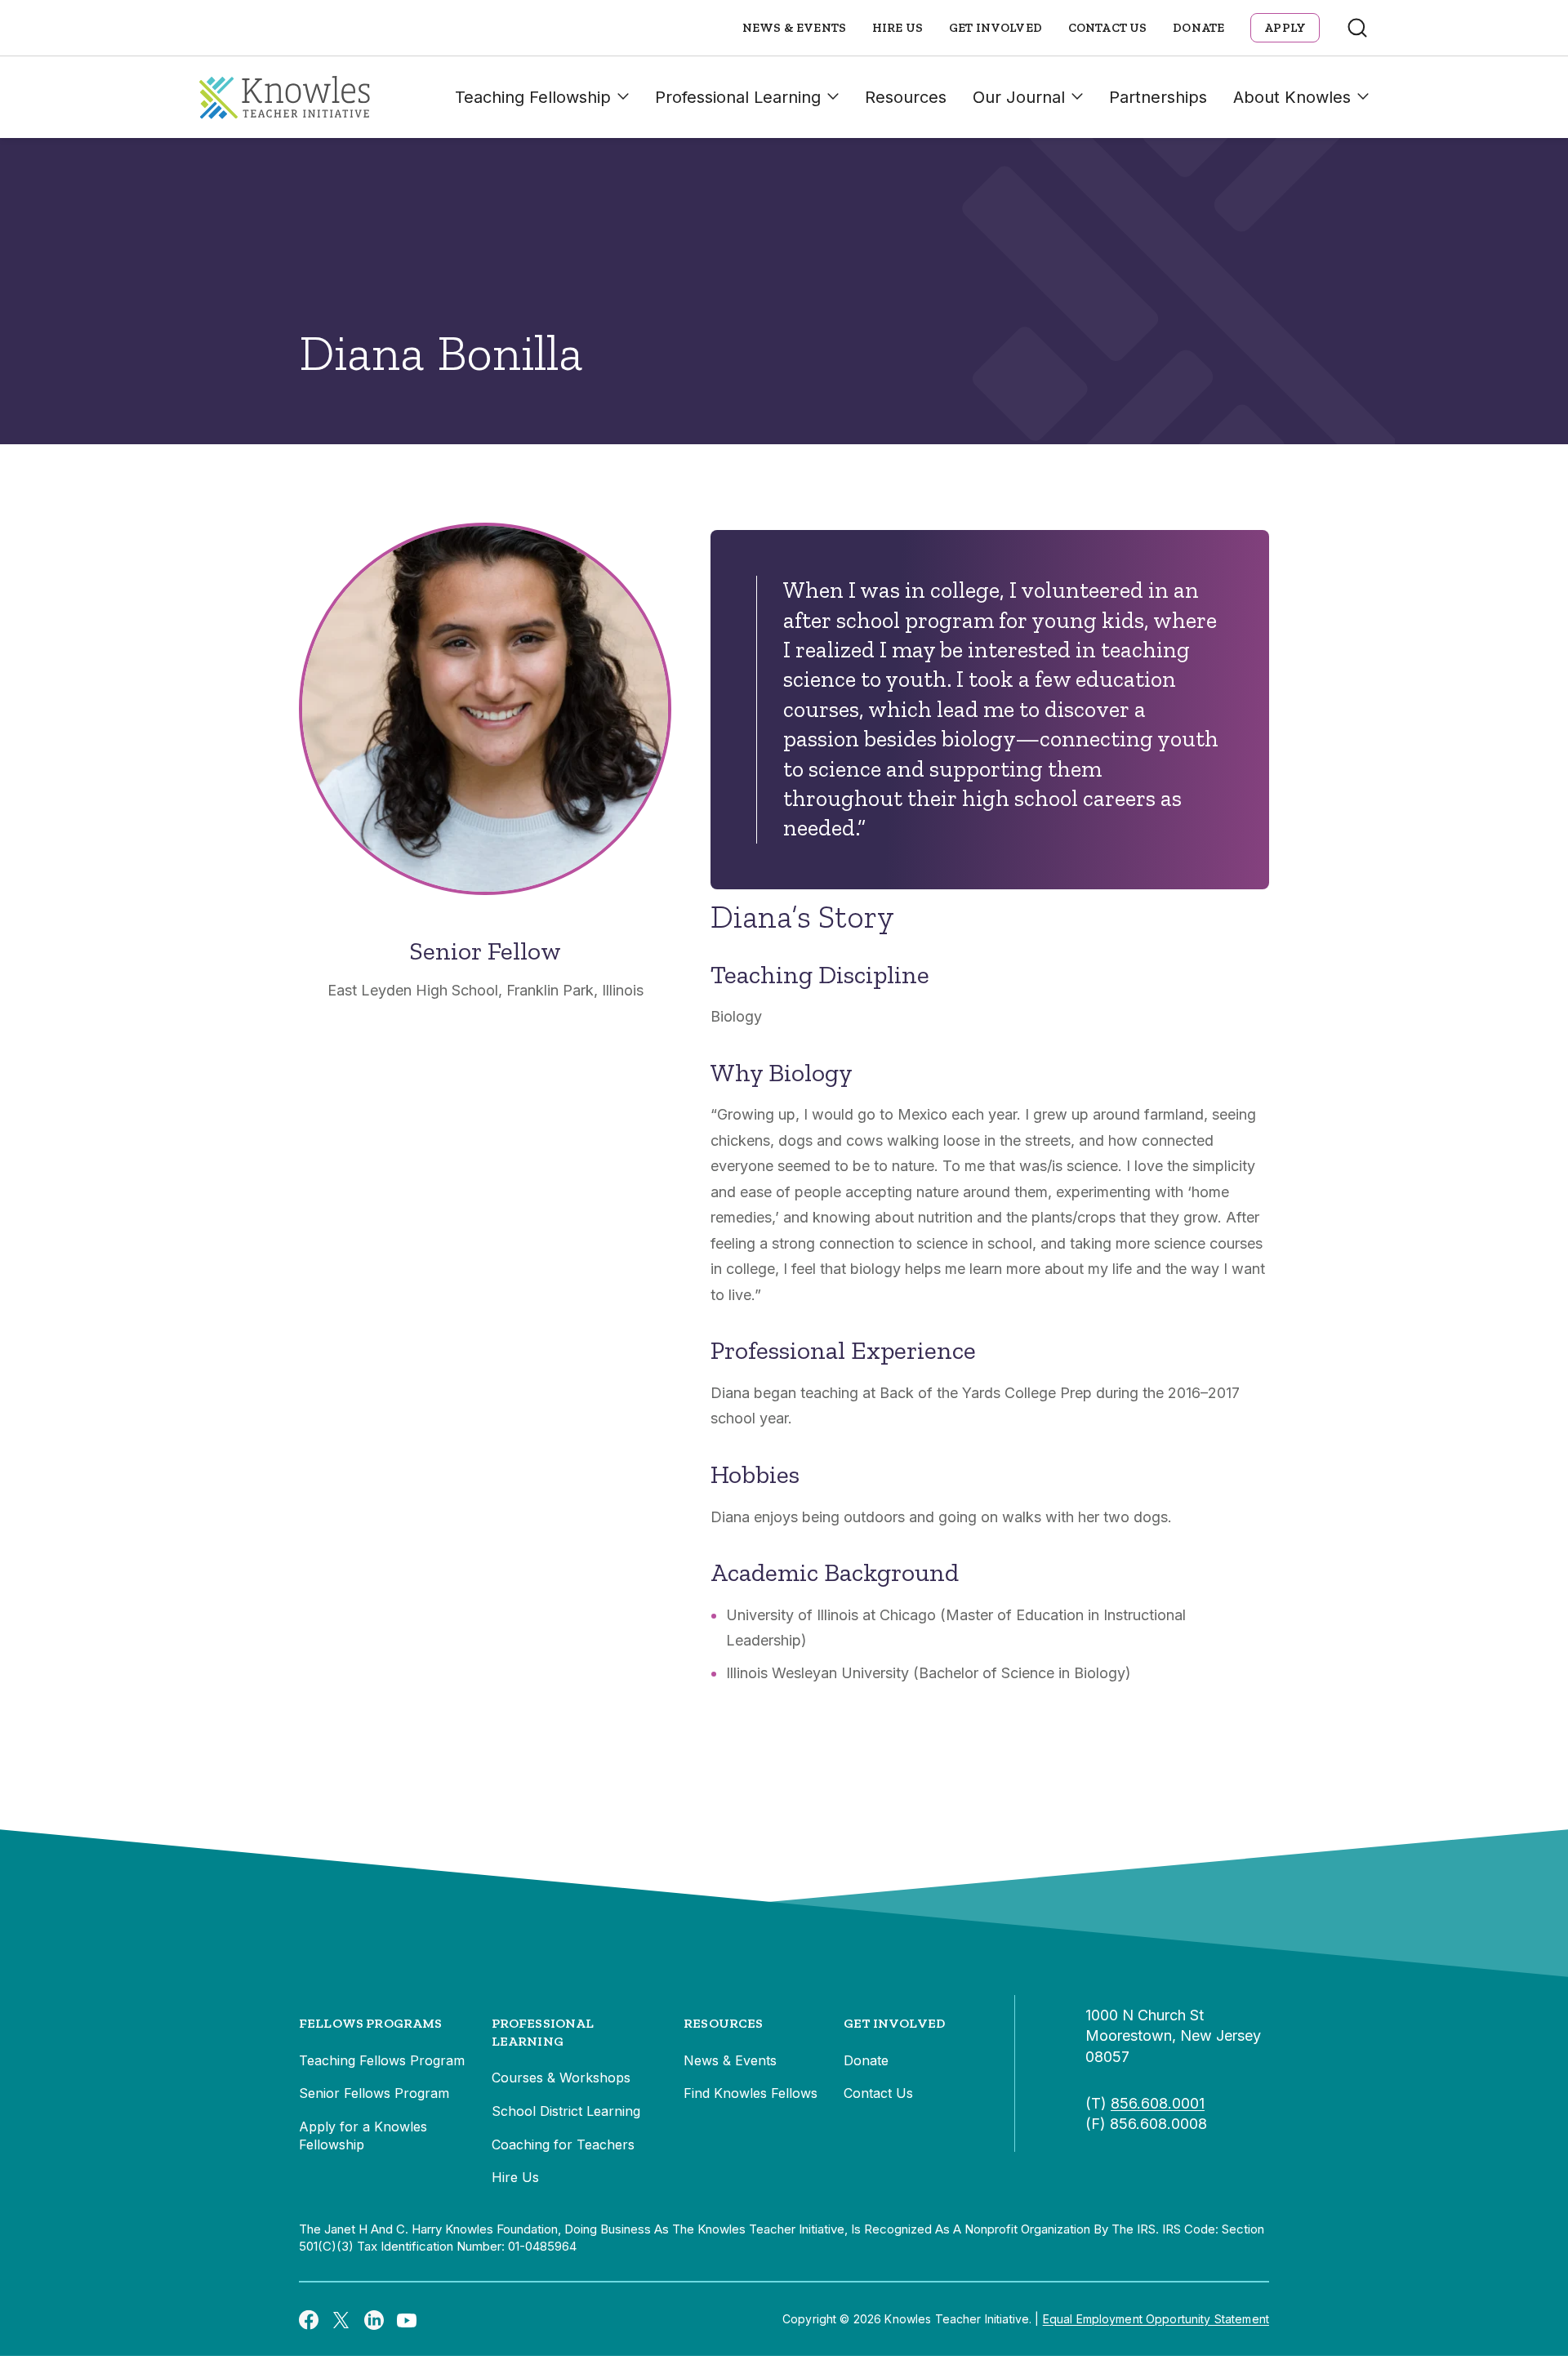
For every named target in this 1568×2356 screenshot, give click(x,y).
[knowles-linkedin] (374, 2319)
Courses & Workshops (561, 2078)
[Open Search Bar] (1357, 28)
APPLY (1285, 28)
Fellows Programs (371, 2023)
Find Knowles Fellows (751, 2093)
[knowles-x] (341, 2319)
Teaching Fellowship (533, 97)
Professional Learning (738, 97)
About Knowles (1292, 97)
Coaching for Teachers (563, 2144)
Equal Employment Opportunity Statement (1156, 2319)
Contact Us (1108, 28)
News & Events (794, 28)
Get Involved (996, 28)
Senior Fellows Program (374, 2093)
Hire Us (898, 28)
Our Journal (1019, 97)
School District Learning (566, 2111)
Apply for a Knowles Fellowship (363, 2136)
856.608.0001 (1158, 2103)
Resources (906, 97)
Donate (1198, 28)
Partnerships (1158, 97)
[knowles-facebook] (309, 2319)
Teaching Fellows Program (382, 2060)
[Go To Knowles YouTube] (407, 2319)
